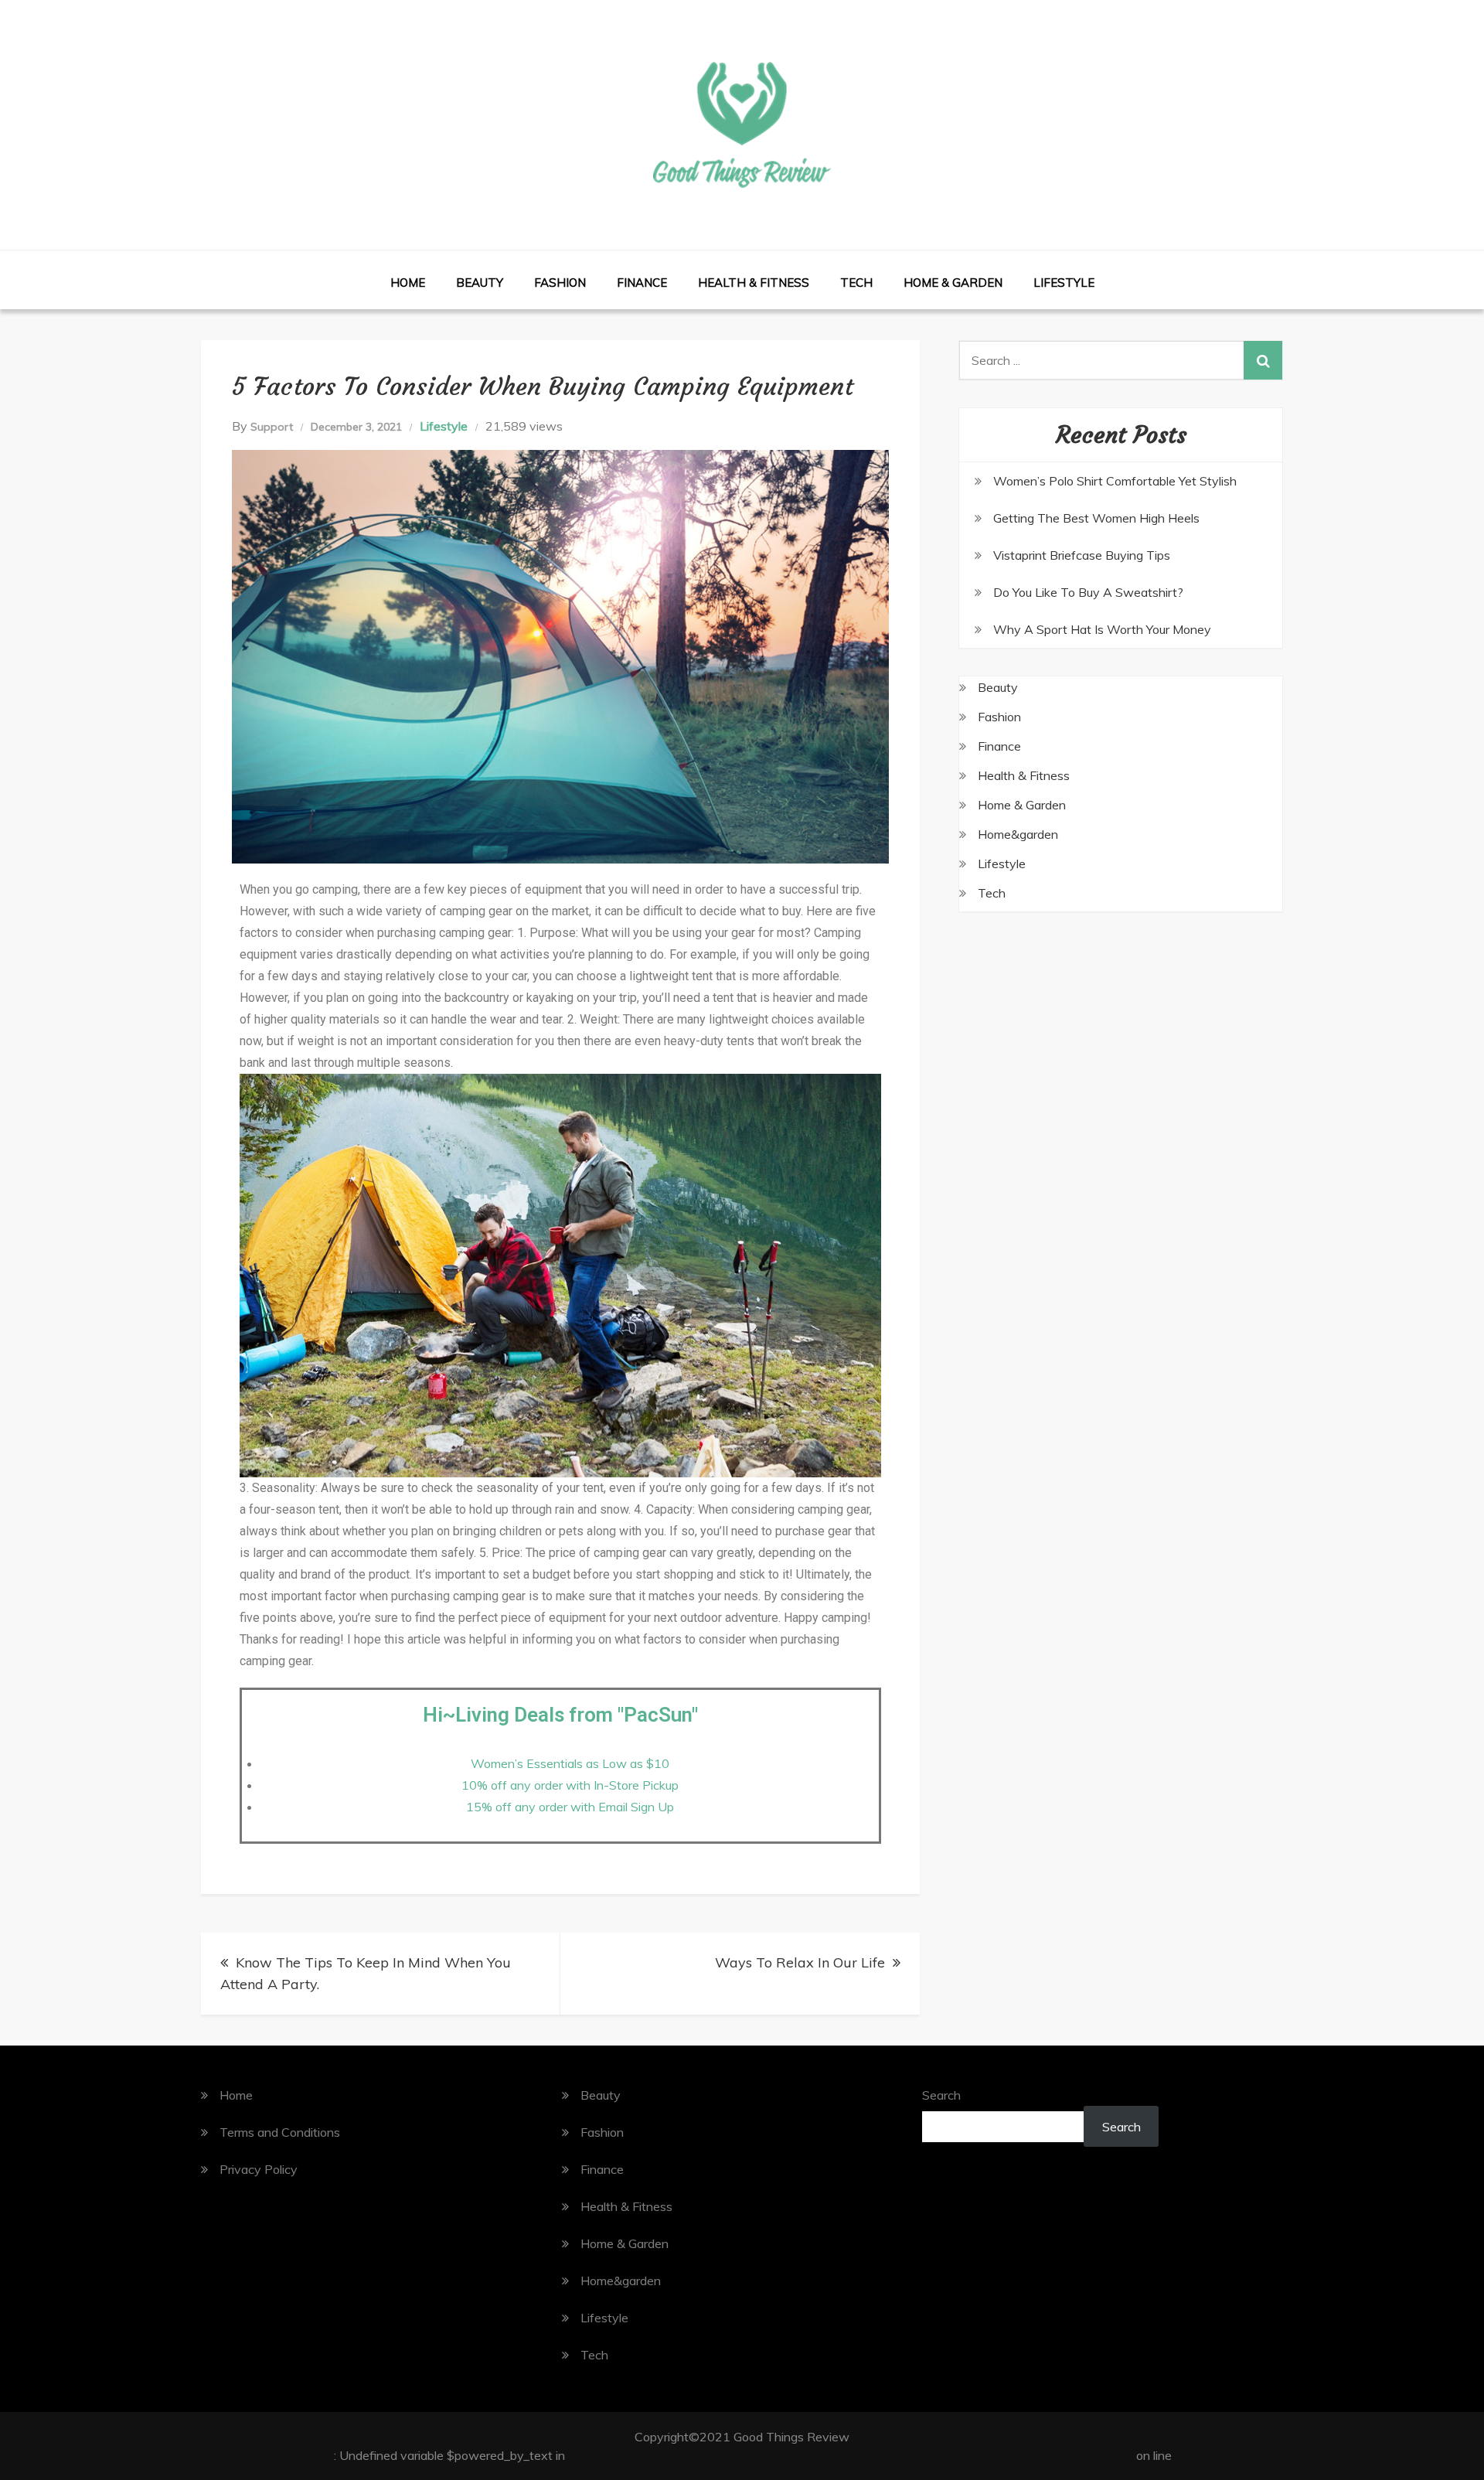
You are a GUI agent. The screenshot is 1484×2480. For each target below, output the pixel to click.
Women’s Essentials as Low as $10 (570, 1763)
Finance (642, 283)
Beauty (480, 283)
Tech (856, 283)
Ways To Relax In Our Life (800, 1962)
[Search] (1263, 360)
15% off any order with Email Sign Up (570, 1807)
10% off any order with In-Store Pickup (570, 1785)
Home (408, 283)
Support (272, 427)
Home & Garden (953, 283)
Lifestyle (1064, 283)
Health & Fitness (754, 283)
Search (941, 2095)
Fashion (560, 283)
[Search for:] (1121, 360)
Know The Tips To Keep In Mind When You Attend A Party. (366, 1973)
